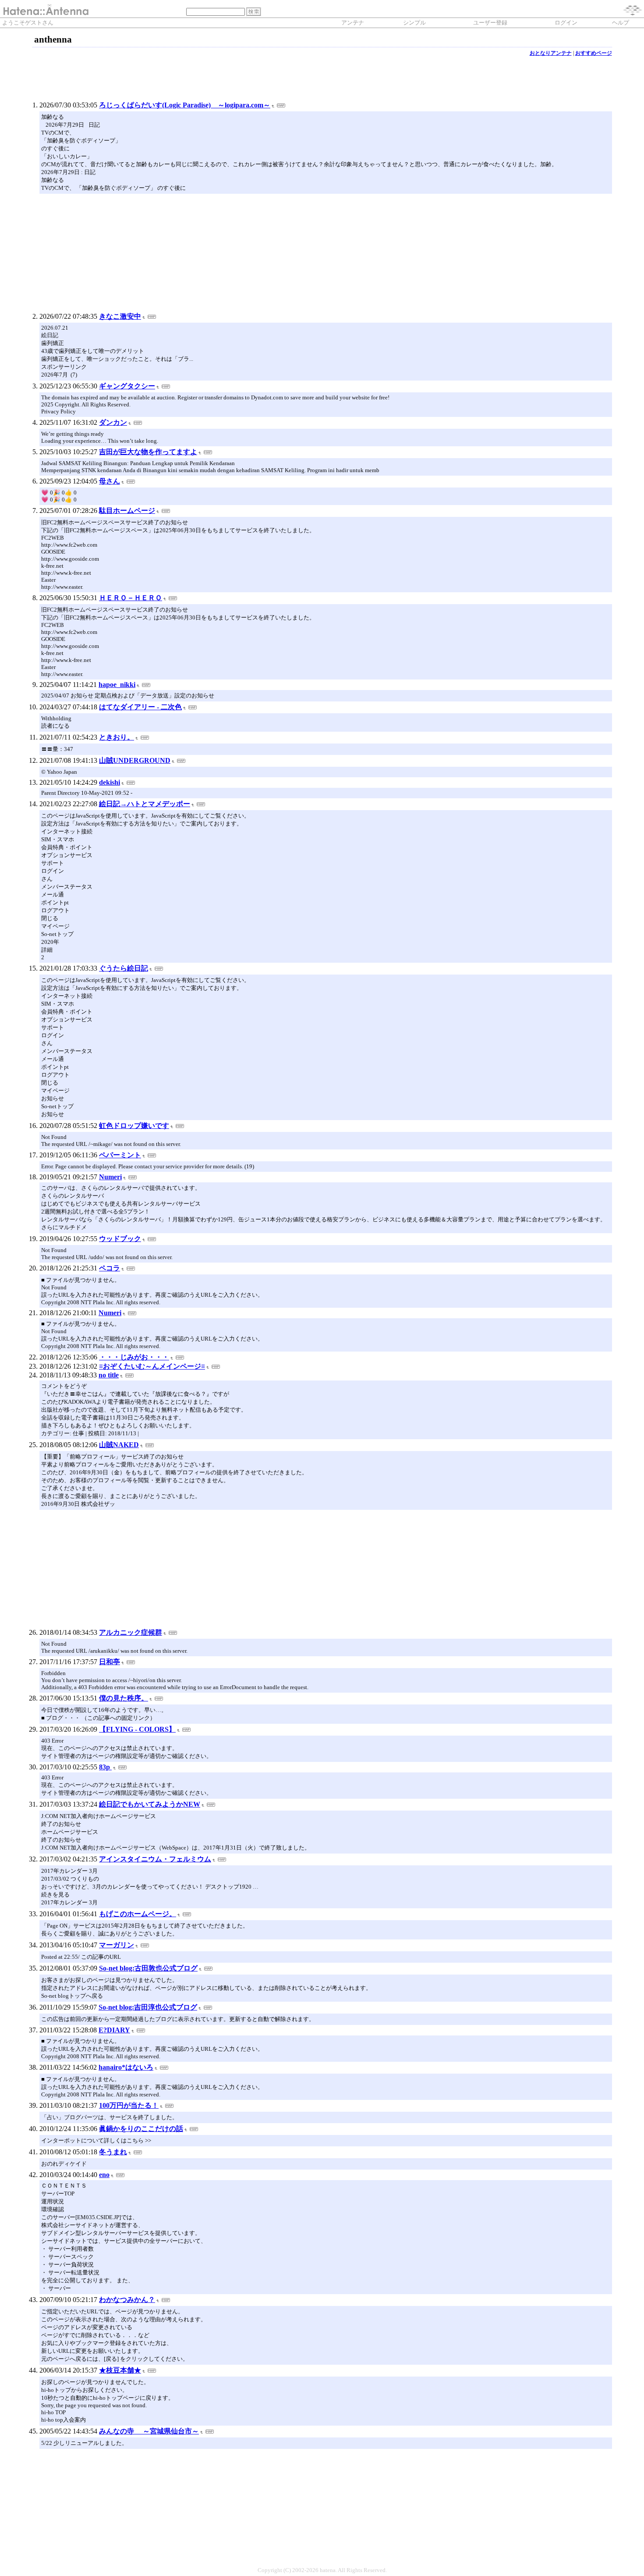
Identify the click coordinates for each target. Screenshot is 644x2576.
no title (109, 1375)
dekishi (110, 782)
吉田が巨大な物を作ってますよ (148, 452)
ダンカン (113, 422)
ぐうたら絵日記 (124, 968)
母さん (110, 481)
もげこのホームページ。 (138, 1914)
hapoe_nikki (117, 685)
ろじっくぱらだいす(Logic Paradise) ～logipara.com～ (185, 105)
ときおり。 (117, 737)
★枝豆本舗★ (120, 2370)
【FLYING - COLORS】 (137, 1729)
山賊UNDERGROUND (135, 760)
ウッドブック (120, 1239)
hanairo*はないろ (126, 2067)
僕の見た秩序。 (124, 1698)
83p (105, 1767)
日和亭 (110, 1662)
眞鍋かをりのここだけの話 (141, 2129)
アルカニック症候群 (131, 1632)
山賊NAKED (119, 1445)
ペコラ (110, 1268)
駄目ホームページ (127, 511)
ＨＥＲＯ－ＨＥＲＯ (131, 598)
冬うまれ (113, 2152)
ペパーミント (120, 1155)
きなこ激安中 (120, 316)
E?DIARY (114, 2030)
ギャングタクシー (127, 386)
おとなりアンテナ (551, 53)
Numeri (110, 1177)
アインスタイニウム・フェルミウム (155, 1859)
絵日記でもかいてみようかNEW (150, 1804)
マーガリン (117, 1945)
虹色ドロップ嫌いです (134, 1126)
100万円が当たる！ (129, 2105)
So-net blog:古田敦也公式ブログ (148, 1968)
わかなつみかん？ (127, 2300)
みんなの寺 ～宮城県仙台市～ (149, 2431)
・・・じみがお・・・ (134, 1357)
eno (104, 2175)
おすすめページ (594, 53)
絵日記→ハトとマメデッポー (145, 804)
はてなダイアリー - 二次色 (140, 707)
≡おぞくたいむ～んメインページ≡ (152, 1366)
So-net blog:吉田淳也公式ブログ (148, 2007)
